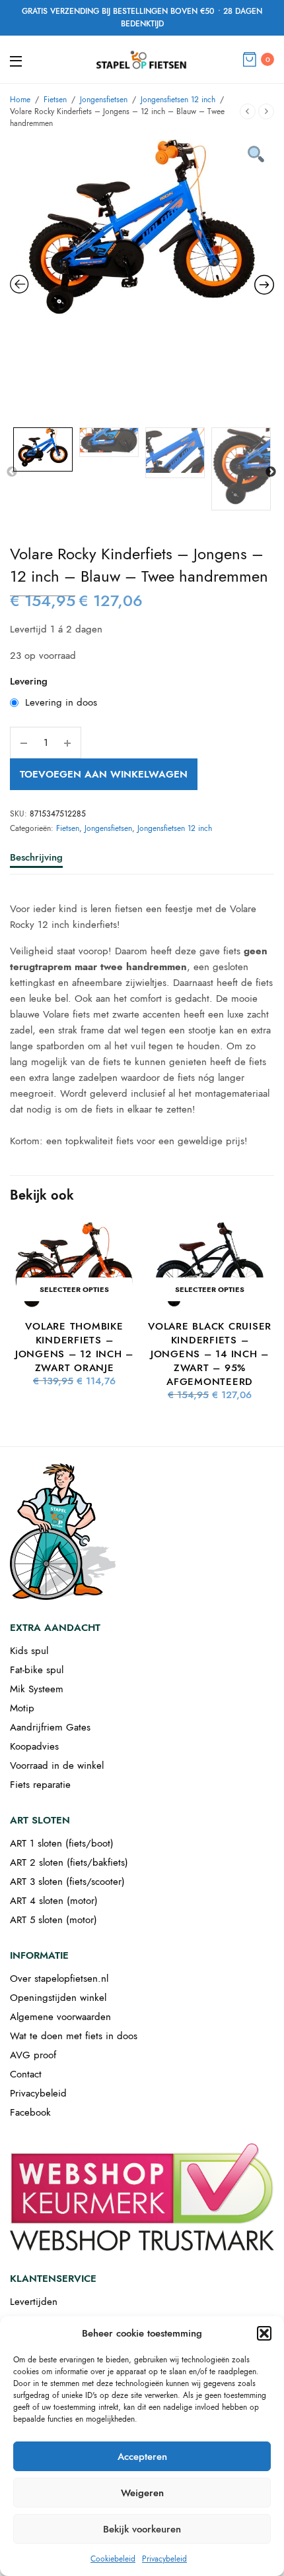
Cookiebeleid (113, 2559)
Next (271, 472)
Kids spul (29, 1651)
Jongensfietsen (104, 100)
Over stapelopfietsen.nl (59, 1978)
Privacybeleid (164, 2559)
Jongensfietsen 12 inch (178, 100)
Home (20, 100)
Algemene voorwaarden (60, 2017)
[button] (264, 2333)
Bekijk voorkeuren (142, 2529)
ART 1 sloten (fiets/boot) (62, 1843)
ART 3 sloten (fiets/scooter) (67, 1882)
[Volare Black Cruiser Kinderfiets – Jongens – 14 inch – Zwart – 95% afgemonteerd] (210, 1265)
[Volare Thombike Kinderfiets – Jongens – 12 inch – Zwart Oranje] (74, 1265)
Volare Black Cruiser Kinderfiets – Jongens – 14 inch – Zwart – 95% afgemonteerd (210, 1354)
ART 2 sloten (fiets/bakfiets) (69, 1862)
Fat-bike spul (37, 1670)
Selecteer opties (74, 1289)
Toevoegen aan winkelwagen (104, 774)
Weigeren (142, 2493)
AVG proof (33, 2055)
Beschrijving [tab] (36, 859)
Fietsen (55, 100)
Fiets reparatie (40, 1785)
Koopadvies (34, 1746)
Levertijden (34, 2302)
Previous (12, 472)
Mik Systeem (37, 1689)
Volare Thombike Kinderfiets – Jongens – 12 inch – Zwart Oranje (74, 1347)
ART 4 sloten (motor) (54, 1901)
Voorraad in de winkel (57, 1765)
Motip (22, 1708)
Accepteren (142, 2457)
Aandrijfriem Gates (50, 1727)
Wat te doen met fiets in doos (74, 2036)
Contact (26, 2074)
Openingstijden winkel (58, 1998)
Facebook (30, 2112)
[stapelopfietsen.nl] (142, 59)
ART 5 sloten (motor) (53, 1920)
